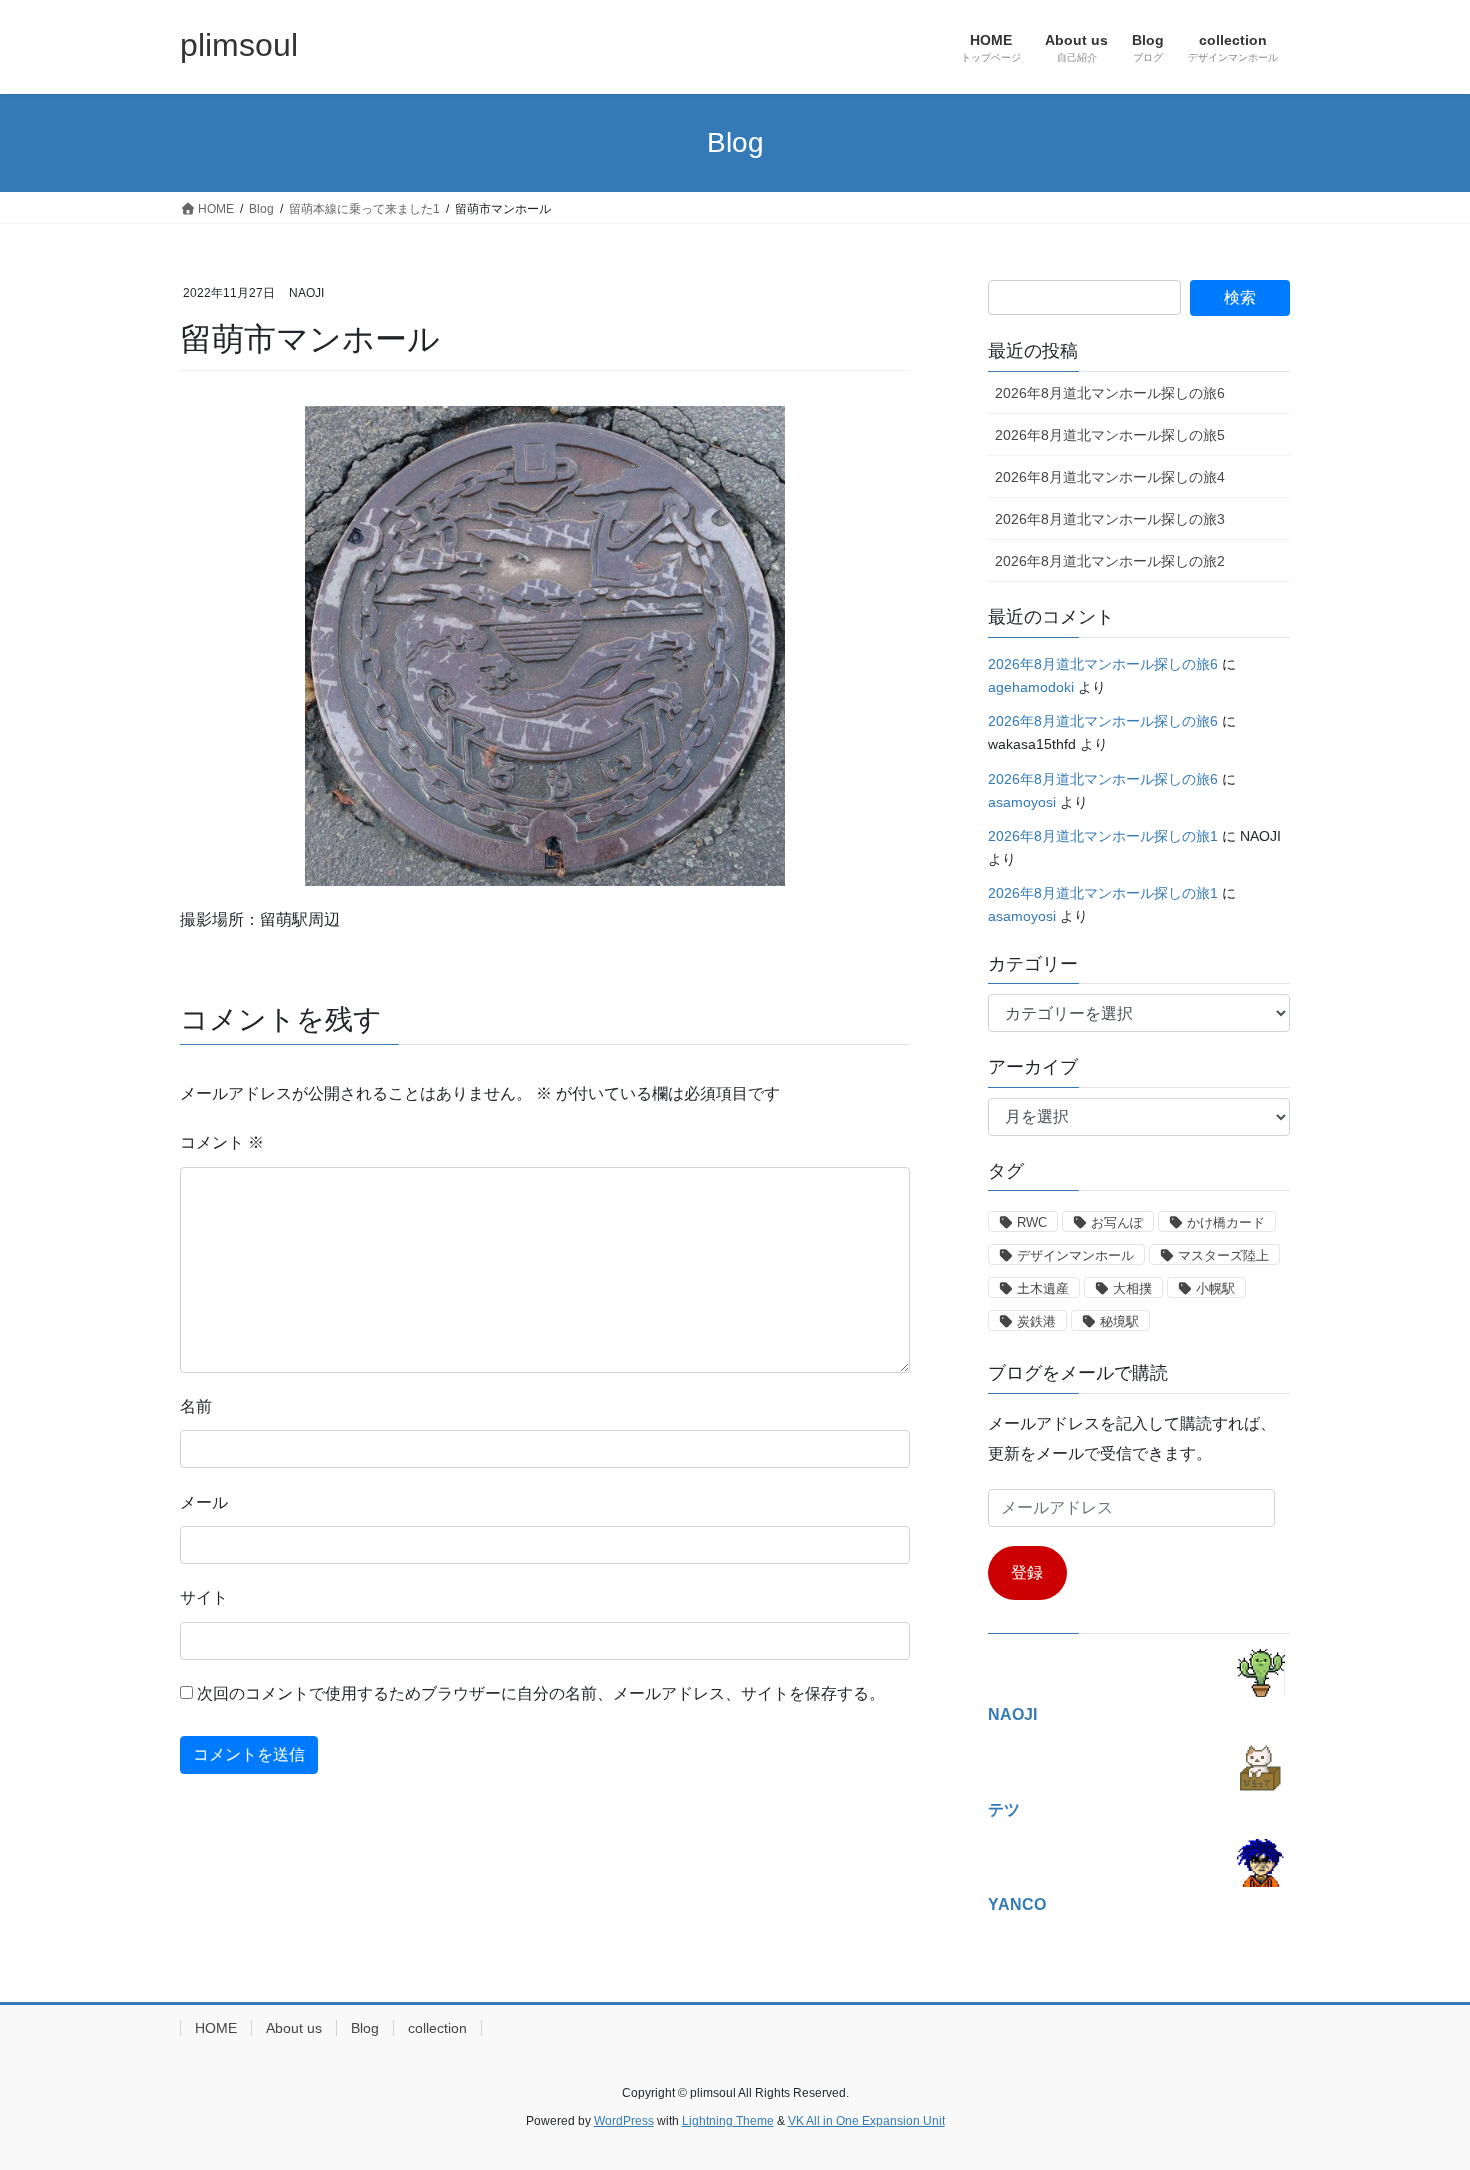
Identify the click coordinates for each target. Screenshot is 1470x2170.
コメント (222, 1142)
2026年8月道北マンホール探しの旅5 (1110, 435)
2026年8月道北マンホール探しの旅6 (1110, 393)
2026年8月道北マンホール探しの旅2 (1110, 561)
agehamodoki (1031, 687)
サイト (204, 1597)
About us (294, 2028)
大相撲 (1132, 1288)
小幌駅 (1215, 1288)
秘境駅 (1119, 1321)
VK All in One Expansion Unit (866, 2121)
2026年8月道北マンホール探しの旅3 (1110, 519)
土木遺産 (1043, 1288)
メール (204, 1502)
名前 (196, 1406)
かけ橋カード (1226, 1222)
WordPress (624, 2121)
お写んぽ (1117, 1222)
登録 (1027, 1572)
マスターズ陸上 (1223, 1255)
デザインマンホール (1075, 1255)
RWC (1032, 1222)
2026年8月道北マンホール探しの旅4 (1110, 477)
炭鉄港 (1036, 1321)
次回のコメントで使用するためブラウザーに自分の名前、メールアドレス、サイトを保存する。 (541, 1693)
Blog (365, 2028)
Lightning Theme (728, 2121)
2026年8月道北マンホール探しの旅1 (1103, 836)
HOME (216, 2028)
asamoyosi (1022, 802)
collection (437, 2028)
